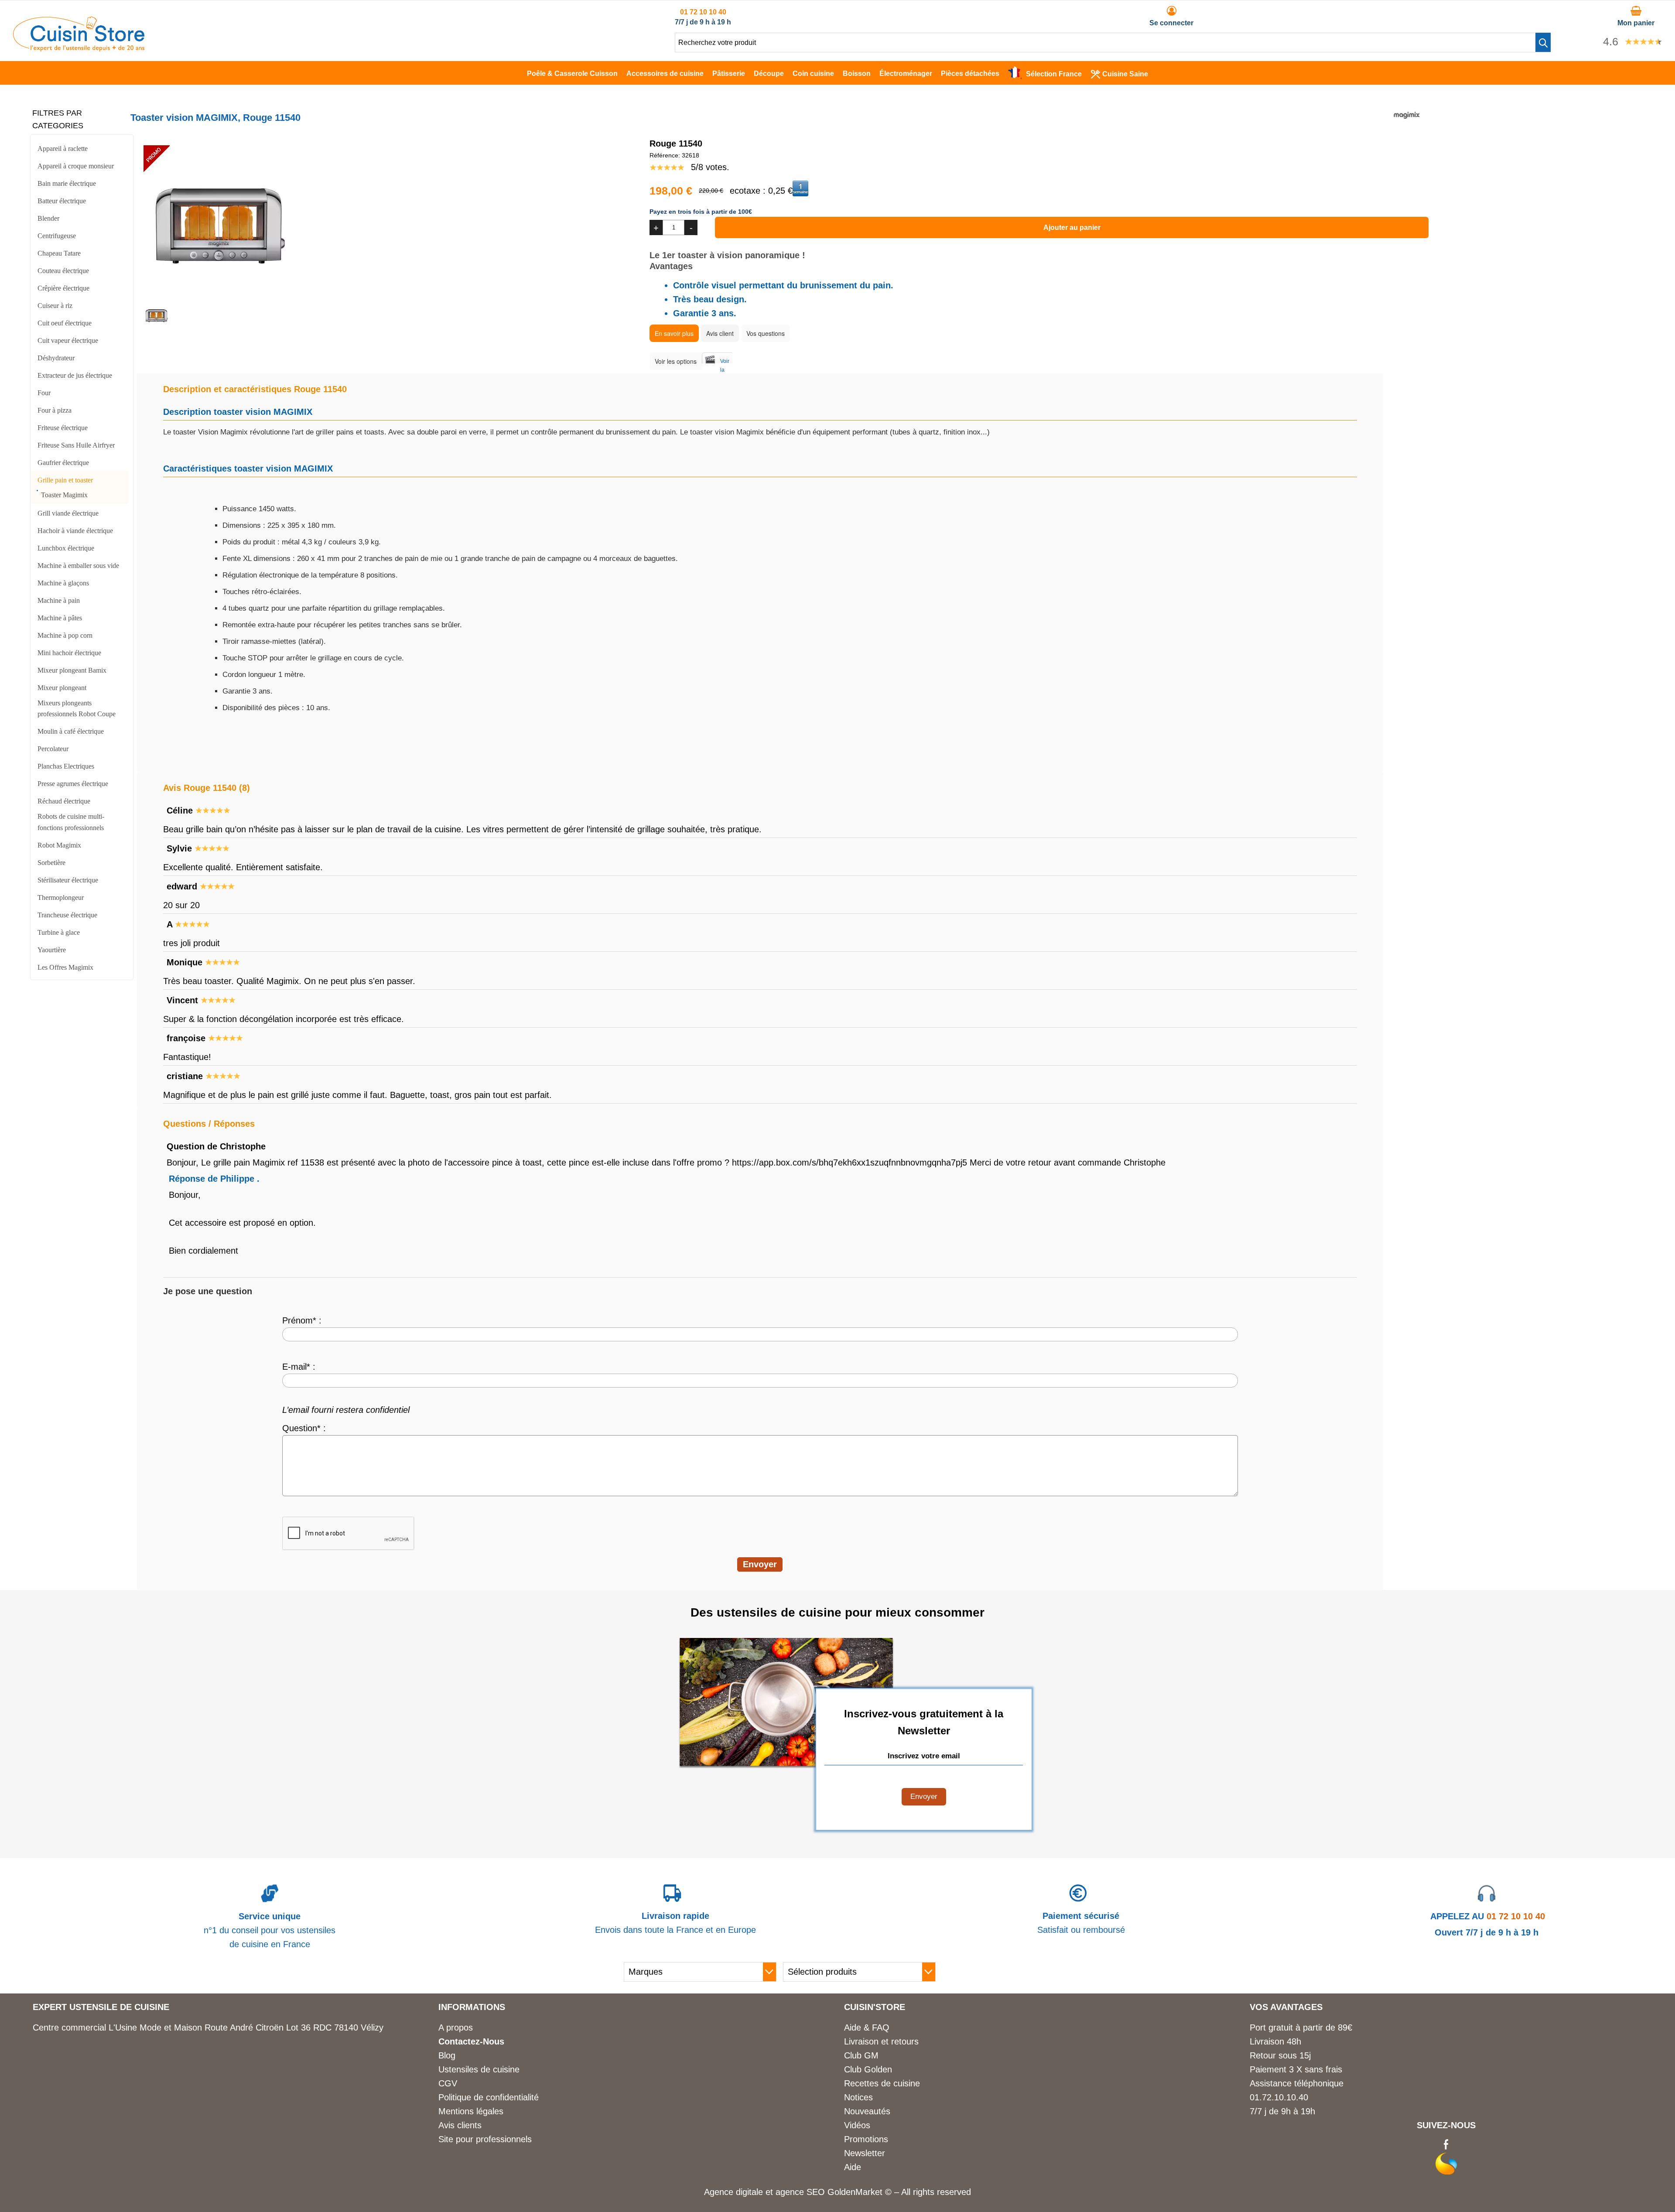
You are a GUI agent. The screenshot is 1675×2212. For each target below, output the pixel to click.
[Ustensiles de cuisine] (79, 48)
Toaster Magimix (64, 495)
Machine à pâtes (60, 618)
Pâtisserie (729, 74)
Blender (48, 218)
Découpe (769, 74)
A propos (456, 2027)
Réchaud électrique (64, 801)
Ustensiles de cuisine (479, 2069)
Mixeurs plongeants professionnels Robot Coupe (77, 709)
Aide (853, 2167)
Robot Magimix (59, 845)
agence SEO (802, 2192)
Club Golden (868, 2069)
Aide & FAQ (867, 2027)
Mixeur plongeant (62, 688)
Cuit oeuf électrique (65, 323)
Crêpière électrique (63, 288)
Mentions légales (471, 2111)
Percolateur (53, 749)
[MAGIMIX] (1407, 125)
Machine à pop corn (65, 635)
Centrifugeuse (57, 236)
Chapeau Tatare (59, 253)
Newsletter (865, 2153)
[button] (1543, 42)
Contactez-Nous (471, 2041)
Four (44, 393)
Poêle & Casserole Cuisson (572, 74)
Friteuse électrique (63, 428)
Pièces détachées (970, 74)
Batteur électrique (62, 201)
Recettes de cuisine (882, 2083)
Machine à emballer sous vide (78, 566)
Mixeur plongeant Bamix (72, 670)
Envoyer (924, 1797)
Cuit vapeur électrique (68, 340)
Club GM (861, 2055)
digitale (749, 2192)
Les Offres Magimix (65, 967)
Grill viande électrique (68, 513)
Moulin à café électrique (71, 731)
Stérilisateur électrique (68, 880)
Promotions (866, 2139)
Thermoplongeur (61, 897)
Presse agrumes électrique (73, 784)
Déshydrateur (56, 358)
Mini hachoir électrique (69, 653)
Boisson (857, 74)
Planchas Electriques (66, 766)
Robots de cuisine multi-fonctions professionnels (71, 822)
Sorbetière (51, 863)
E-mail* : (299, 1367)
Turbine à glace (59, 932)
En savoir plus (674, 333)
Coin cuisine (813, 74)
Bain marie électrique (67, 183)
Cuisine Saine (1125, 74)
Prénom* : (302, 1320)
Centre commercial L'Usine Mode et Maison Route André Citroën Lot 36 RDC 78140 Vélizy (208, 2027)
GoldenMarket (856, 2192)
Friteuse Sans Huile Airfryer (76, 445)
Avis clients (460, 2125)
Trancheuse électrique (67, 915)
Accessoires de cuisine (665, 74)
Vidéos (857, 2125)
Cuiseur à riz (55, 306)
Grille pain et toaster (65, 480)
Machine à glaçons (63, 583)
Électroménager (906, 74)
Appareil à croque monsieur (76, 166)
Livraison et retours (881, 2041)
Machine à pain (59, 600)
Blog (447, 2055)
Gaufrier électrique (63, 463)
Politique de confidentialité (489, 2097)
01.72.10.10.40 (1279, 2097)
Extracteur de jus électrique (75, 375)
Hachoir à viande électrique (75, 531)
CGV (448, 2083)
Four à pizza (55, 410)
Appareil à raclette (63, 149)
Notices (858, 2097)
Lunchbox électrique (66, 548)
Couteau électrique (63, 271)
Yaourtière (52, 950)
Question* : (304, 1428)
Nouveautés (867, 2111)
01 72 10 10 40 (703, 12)
